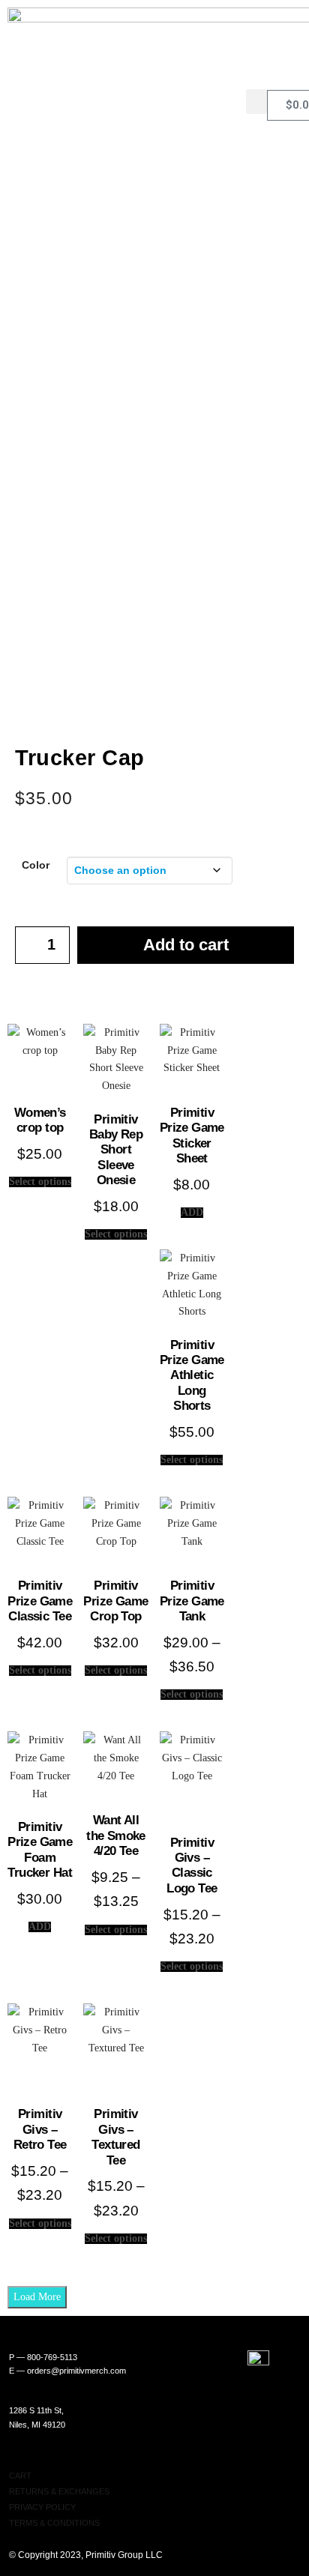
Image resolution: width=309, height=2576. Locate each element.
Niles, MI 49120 (37, 2425)
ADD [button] (192, 1213)
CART (20, 2476)
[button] (256, 102)
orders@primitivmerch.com (76, 2371)
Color (36, 865)
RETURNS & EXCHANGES (59, 2491)
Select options (40, 1182)
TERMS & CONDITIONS (54, 2523)
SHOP (21, 2460)
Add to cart (186, 945)
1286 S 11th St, (36, 2410)
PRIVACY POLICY (42, 2507)
